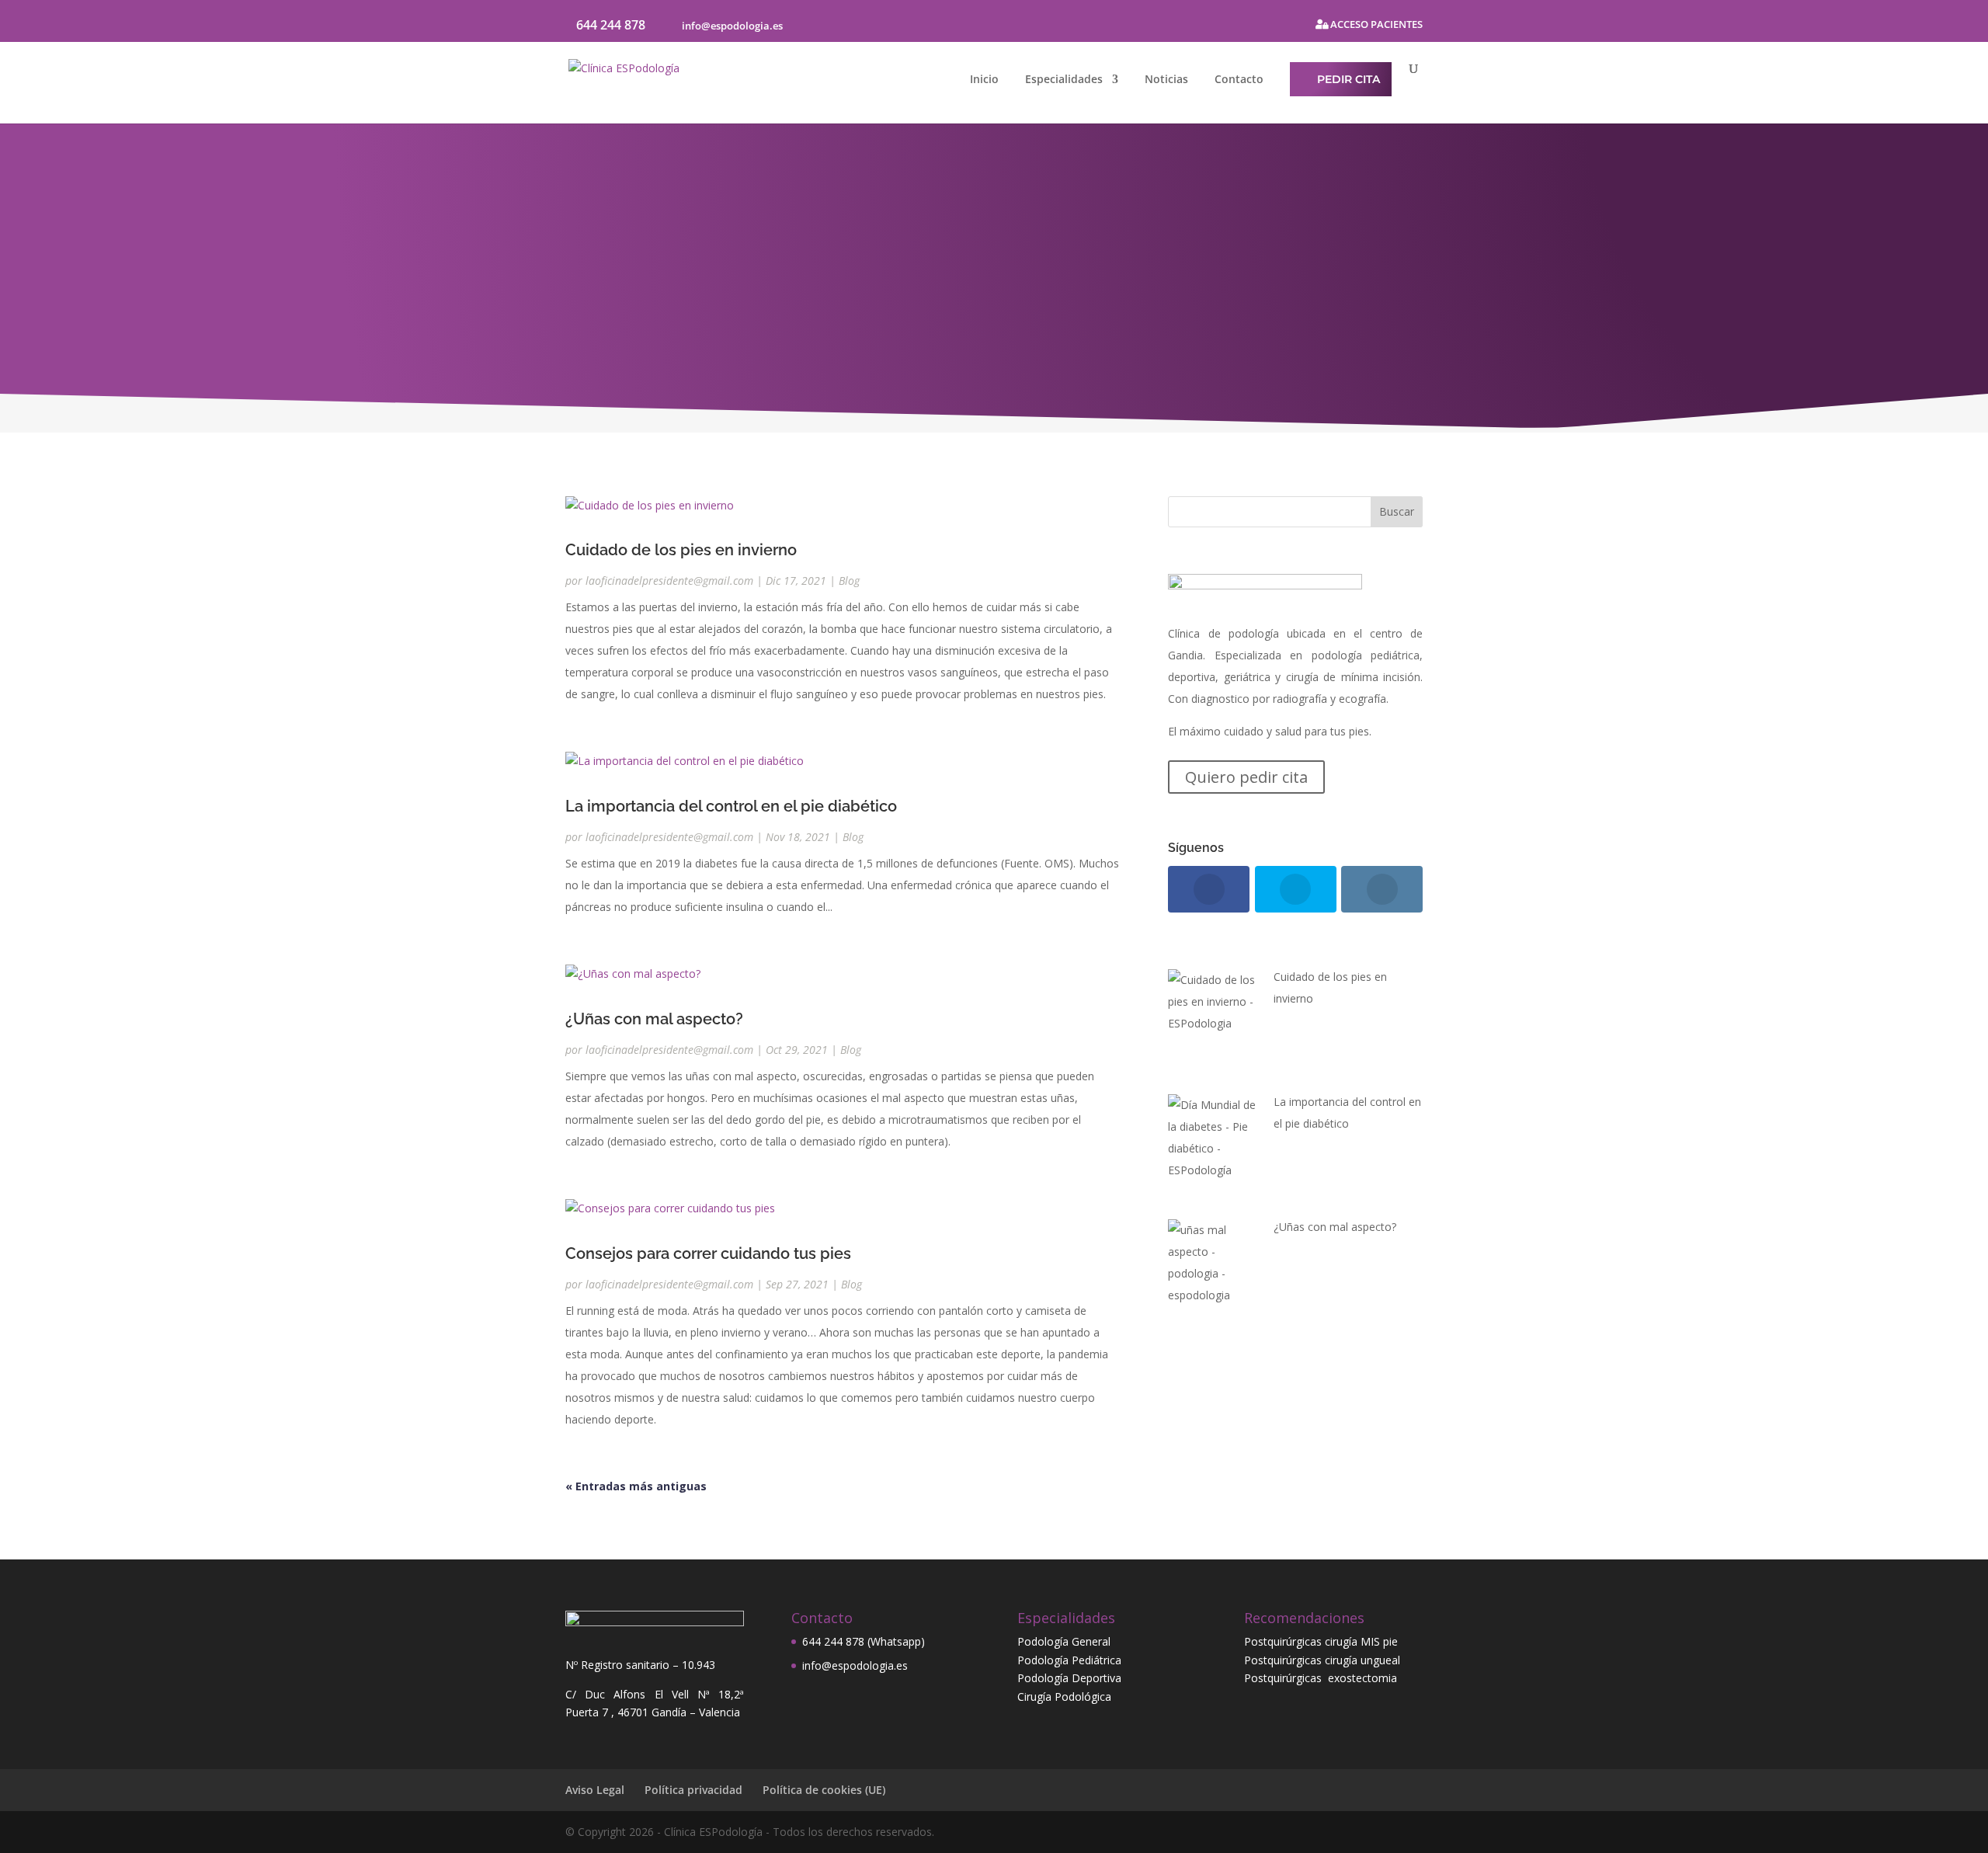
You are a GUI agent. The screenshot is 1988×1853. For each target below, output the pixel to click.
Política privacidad (693, 1790)
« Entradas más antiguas (636, 1486)
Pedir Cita (1349, 79)
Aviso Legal (595, 1790)
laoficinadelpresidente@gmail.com (669, 581)
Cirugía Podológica (1064, 1697)
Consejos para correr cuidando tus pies (708, 1253)
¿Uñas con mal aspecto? (654, 1019)
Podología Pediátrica (1069, 1660)
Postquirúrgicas (1286, 1678)
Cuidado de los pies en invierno (681, 550)
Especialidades (1064, 80)
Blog (849, 581)
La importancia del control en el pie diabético (731, 806)
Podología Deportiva (1069, 1678)
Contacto (1239, 80)
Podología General (1064, 1641)
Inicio (984, 80)
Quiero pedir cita (1246, 777)
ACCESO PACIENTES (1375, 25)
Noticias (1166, 80)
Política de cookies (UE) (824, 1790)
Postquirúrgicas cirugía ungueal (1322, 1660)
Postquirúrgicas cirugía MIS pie (1321, 1641)
